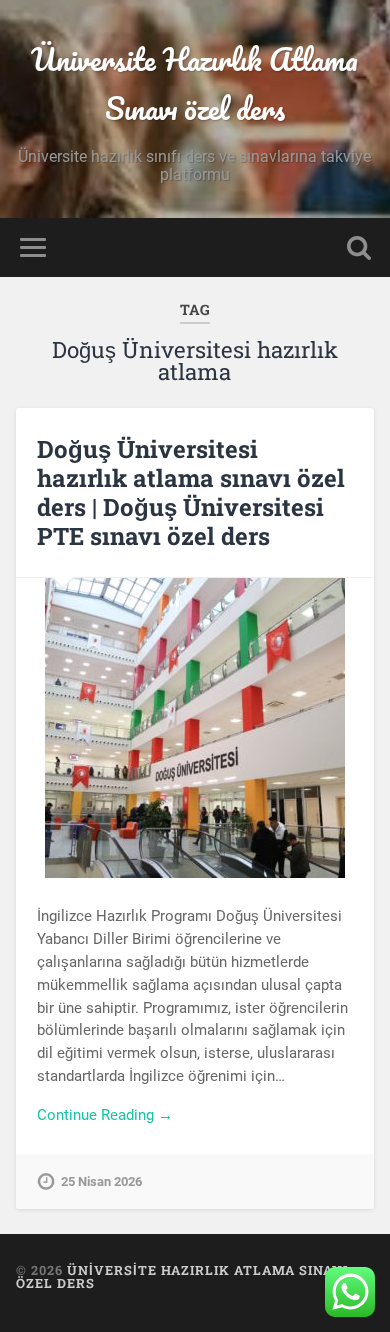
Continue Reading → (105, 1115)
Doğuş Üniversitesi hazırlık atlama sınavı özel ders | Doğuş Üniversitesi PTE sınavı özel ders (191, 492)
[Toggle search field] (359, 247)
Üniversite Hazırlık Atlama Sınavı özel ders (194, 84)
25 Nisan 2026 (101, 1181)
